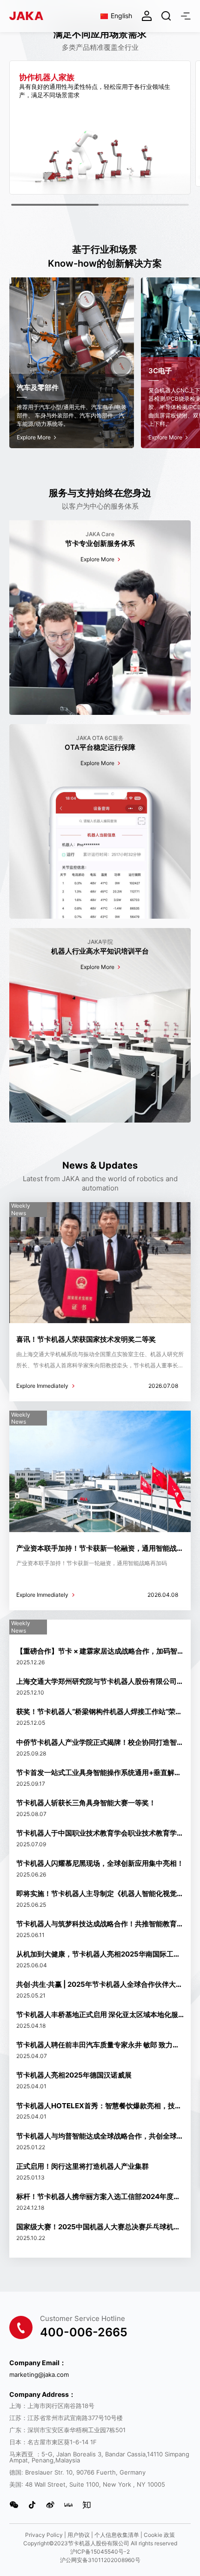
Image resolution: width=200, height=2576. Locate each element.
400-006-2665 (84, 2332)
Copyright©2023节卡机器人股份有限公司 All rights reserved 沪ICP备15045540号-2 (100, 2547)
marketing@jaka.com (39, 2375)
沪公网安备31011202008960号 (100, 2560)
